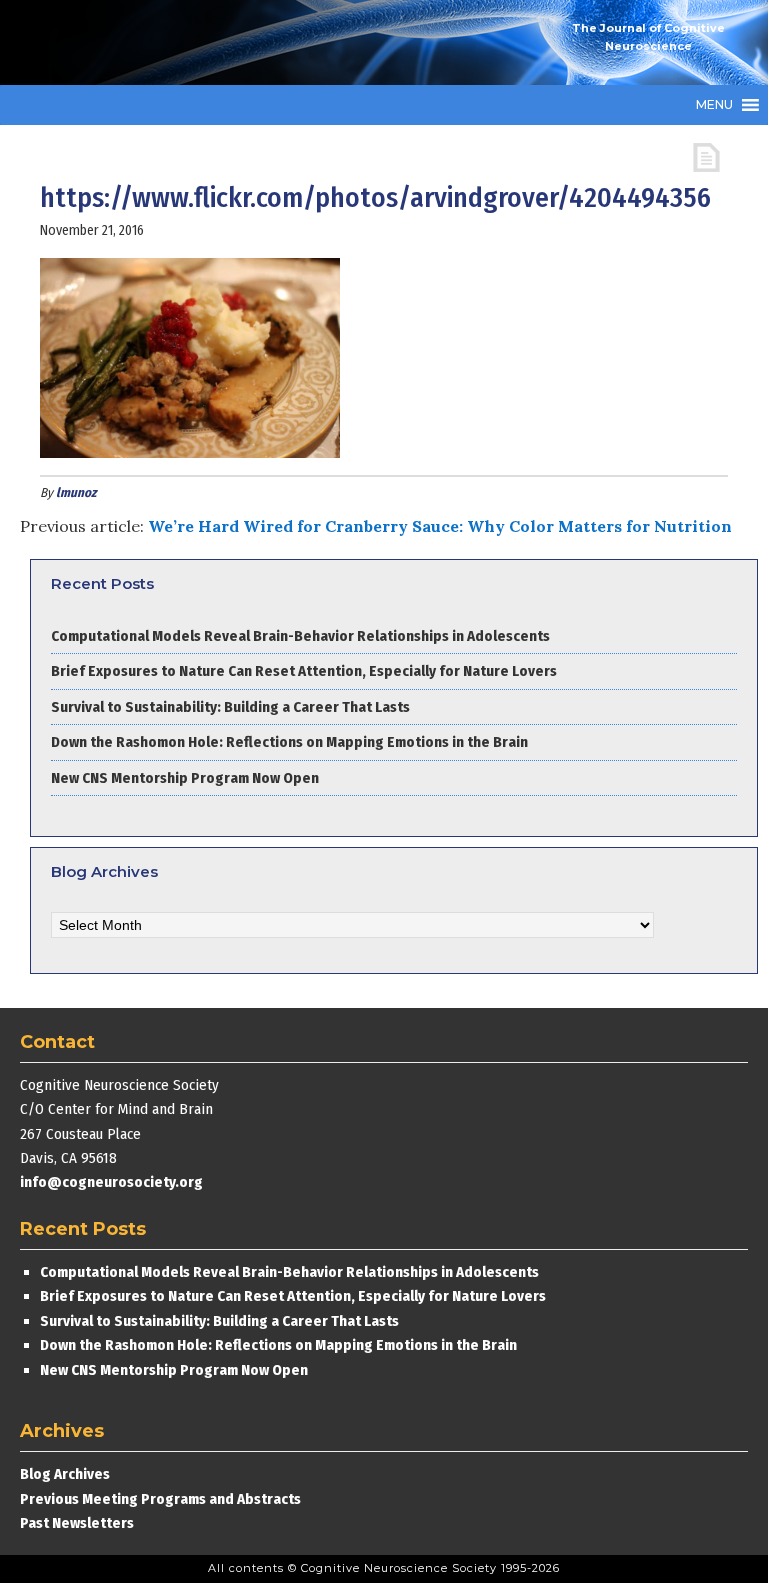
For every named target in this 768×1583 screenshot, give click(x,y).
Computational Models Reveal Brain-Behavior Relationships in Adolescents (300, 636)
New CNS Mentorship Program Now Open (185, 778)
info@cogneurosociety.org (111, 1182)
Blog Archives (65, 1474)
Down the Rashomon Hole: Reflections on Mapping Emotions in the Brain (289, 742)
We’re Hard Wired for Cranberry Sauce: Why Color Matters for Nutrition (440, 526)
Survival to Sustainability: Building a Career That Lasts (230, 707)
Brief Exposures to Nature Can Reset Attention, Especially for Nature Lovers (305, 671)
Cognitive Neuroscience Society (170, 42)
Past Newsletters (77, 1523)
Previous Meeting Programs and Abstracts (160, 1499)
